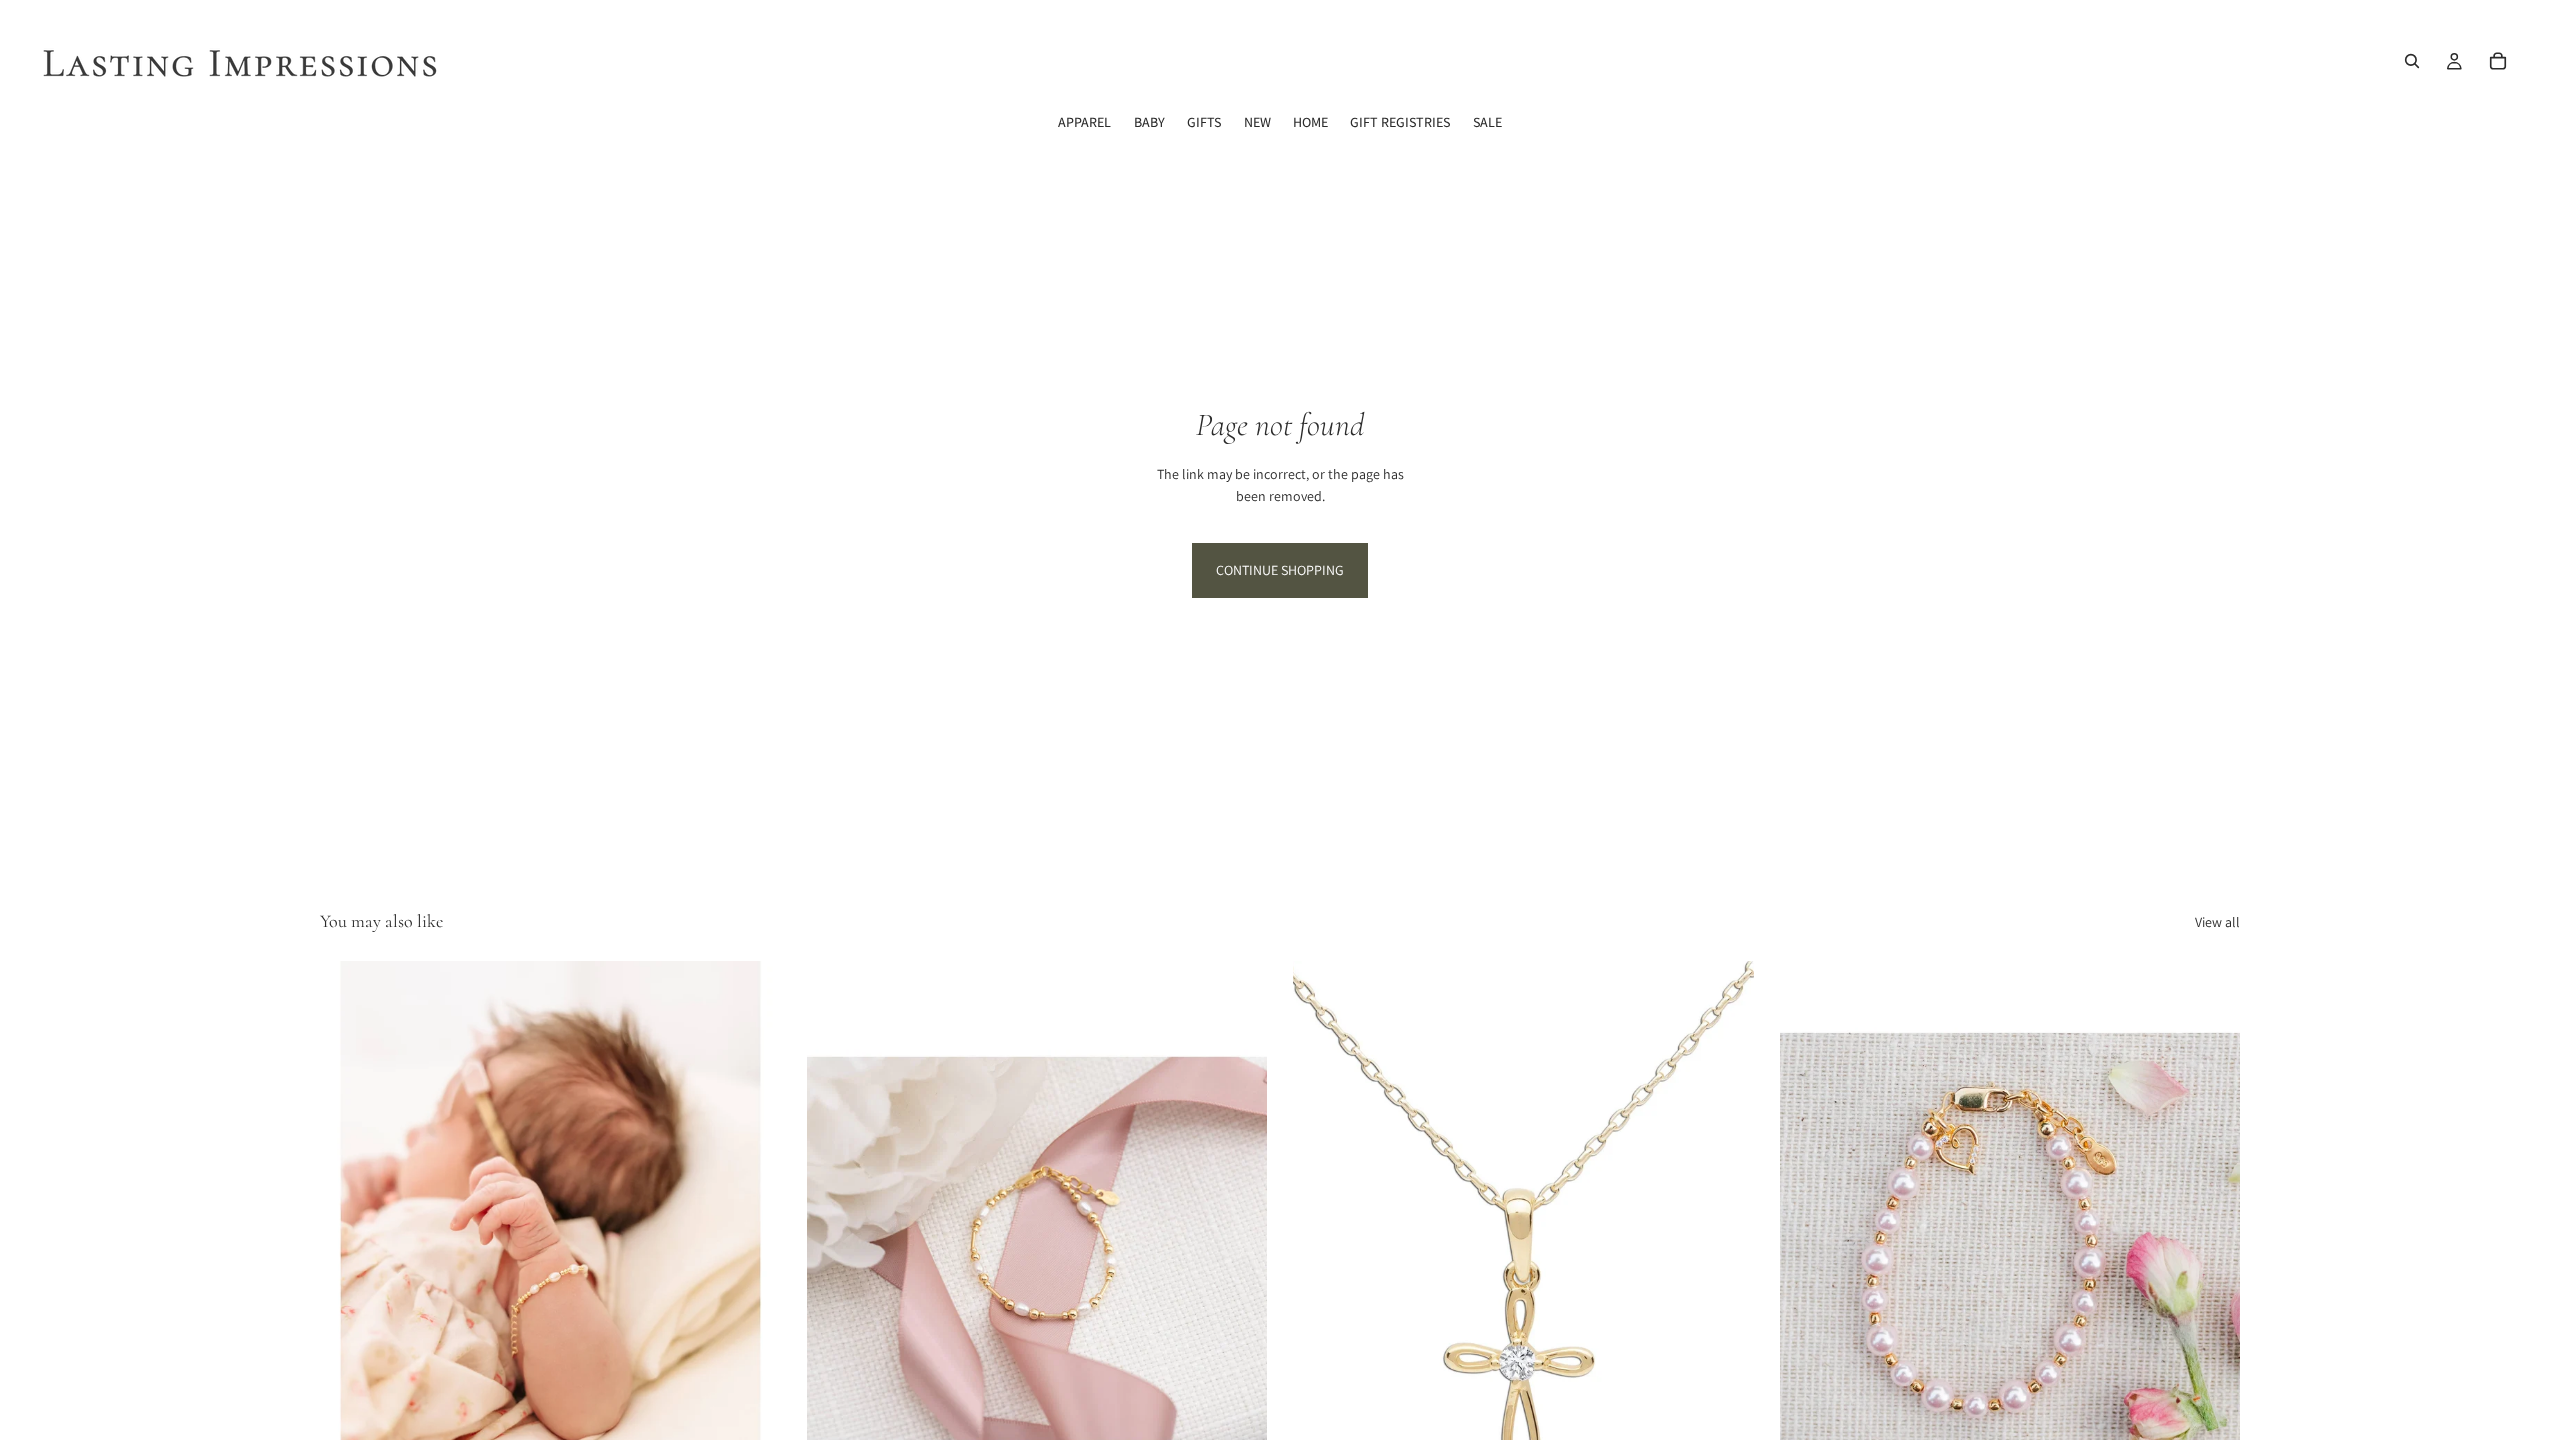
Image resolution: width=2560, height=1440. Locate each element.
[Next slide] (751, 1249)
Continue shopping (1280, 570)
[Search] (2412, 61)
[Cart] (2498, 61)
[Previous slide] (350, 1249)
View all (2217, 922)
